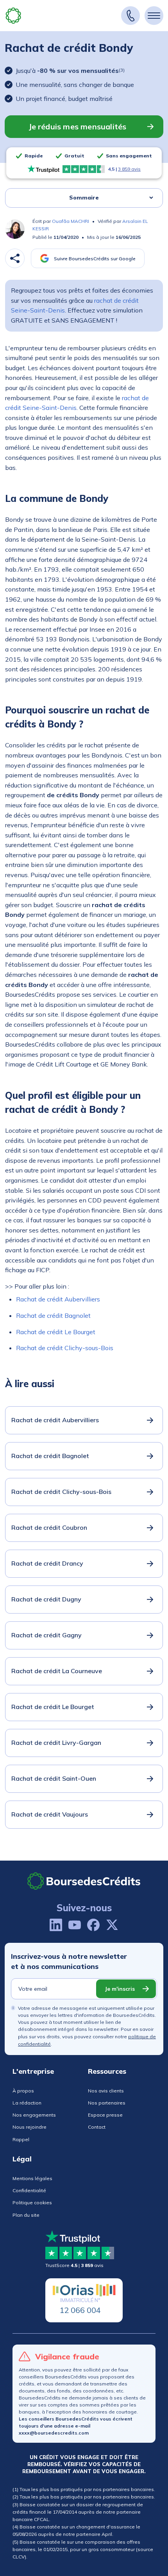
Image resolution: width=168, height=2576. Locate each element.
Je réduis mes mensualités (78, 126)
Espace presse (105, 2115)
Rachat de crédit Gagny (46, 1635)
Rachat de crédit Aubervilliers (58, 1299)
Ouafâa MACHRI (71, 221)
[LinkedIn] (56, 1925)
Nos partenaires (107, 2103)
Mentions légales (32, 2178)
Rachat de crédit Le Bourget (56, 1332)
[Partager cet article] (15, 258)
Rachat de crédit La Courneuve (57, 1671)
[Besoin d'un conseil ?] (130, 16)
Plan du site (26, 2215)
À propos (23, 2091)
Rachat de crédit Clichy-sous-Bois (65, 1348)
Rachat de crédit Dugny (46, 1599)
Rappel (21, 2139)
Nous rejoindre (29, 2127)
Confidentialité (29, 2190)
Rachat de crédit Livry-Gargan (56, 1743)
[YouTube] (75, 1925)
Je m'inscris (120, 1989)
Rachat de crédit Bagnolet (53, 1315)
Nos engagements (34, 2115)
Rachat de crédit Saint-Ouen (54, 1778)
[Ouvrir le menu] (154, 16)
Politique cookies (32, 2203)
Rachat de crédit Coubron (49, 1527)
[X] (112, 1925)
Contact (97, 2127)
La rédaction (27, 2103)
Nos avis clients (106, 2091)
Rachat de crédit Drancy (47, 1563)
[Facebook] (93, 1925)
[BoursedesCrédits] (84, 1881)
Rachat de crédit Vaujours (50, 1814)
